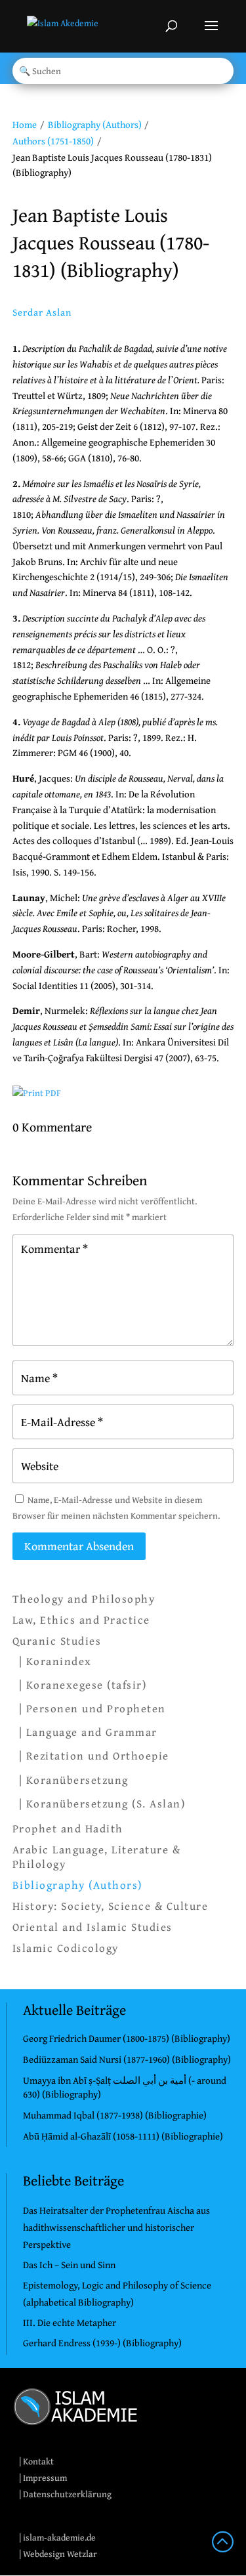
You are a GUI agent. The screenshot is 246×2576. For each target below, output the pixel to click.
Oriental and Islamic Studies (92, 1927)
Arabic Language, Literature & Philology (97, 1857)
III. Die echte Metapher (70, 2322)
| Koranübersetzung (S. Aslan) (102, 1803)
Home (25, 124)
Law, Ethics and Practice (81, 1620)
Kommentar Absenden (79, 1546)
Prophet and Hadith (68, 1828)
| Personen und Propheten (92, 1708)
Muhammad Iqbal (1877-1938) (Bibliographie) (115, 2115)
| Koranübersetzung (74, 1780)
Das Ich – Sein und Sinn (69, 2265)
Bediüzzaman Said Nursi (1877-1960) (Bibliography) (127, 2059)
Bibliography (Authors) (95, 124)
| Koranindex (55, 1661)
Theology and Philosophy (84, 1599)
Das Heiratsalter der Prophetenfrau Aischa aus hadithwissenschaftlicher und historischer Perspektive (116, 2227)
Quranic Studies (57, 1641)
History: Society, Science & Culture (111, 1906)
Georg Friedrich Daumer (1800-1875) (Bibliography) (127, 2038)
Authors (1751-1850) (53, 141)
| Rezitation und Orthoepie (94, 1755)
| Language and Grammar (88, 1732)
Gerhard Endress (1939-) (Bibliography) (102, 2343)
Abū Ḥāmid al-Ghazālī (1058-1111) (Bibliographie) (123, 2136)
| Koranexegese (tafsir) (83, 1684)
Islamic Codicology (66, 1948)
